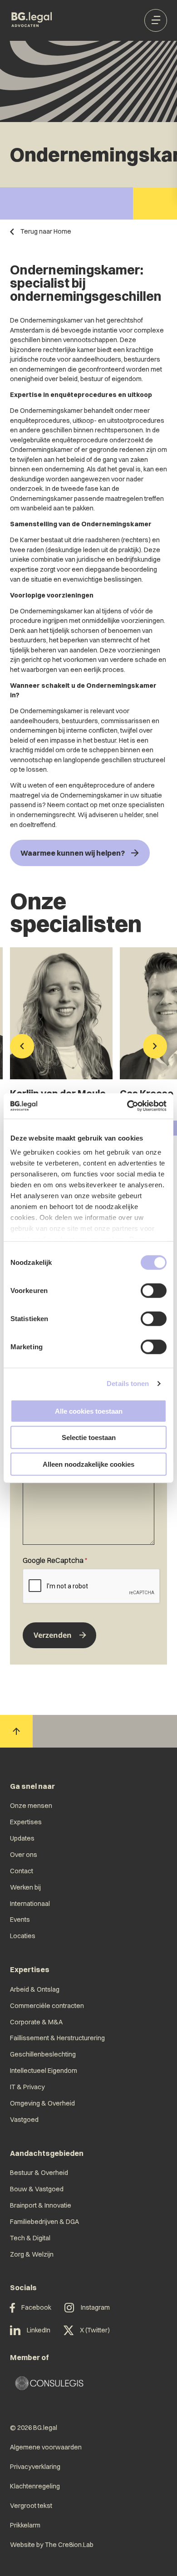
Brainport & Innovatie (41, 2205)
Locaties (23, 1936)
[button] (22, 1047)
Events (20, 1920)
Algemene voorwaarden (46, 2447)
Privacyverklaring (35, 2467)
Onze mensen (31, 1806)
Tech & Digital (30, 2238)
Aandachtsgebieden (47, 2153)
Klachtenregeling (35, 2486)
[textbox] (88, 1497)
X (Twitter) (95, 2330)
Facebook (36, 2307)
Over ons (24, 1855)
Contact (22, 1871)
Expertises (26, 1822)
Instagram (95, 2307)
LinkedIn (39, 2330)
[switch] (154, 1290)
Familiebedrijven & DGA (44, 2222)
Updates (22, 1838)
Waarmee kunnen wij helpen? (73, 853)
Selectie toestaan (89, 1437)
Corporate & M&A (36, 2022)
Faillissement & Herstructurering (57, 2038)
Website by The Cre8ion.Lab (52, 2545)
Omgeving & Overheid (42, 2103)
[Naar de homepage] (32, 20)
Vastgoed (24, 2120)
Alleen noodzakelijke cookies (88, 1464)
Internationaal (30, 1904)
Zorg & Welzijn (32, 2254)
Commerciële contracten (47, 2006)
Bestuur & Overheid (39, 2173)
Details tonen (128, 1383)
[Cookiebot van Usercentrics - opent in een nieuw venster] (127, 1106)
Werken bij (25, 1887)
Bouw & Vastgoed (37, 2189)
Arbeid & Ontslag (35, 1989)
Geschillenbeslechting (43, 2054)
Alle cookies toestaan (89, 1411)
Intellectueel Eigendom (44, 2071)
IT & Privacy (27, 2087)
